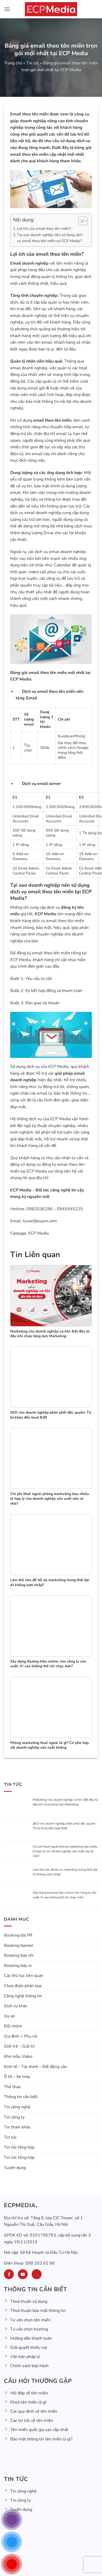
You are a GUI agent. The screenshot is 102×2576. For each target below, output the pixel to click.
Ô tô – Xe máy (17, 2080)
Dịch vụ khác (16, 2009)
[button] (7, 9)
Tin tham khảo (17, 2131)
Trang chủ (13, 63)
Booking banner (19, 1949)
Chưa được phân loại (23, 1989)
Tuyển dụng (15, 2171)
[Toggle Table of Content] (80, 221)
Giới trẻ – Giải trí (19, 2050)
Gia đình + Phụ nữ (21, 2040)
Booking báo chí (19, 1959)
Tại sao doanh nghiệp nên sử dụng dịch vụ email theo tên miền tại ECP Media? (50, 238)
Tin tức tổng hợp (19, 2151)
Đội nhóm (13, 2029)
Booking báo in (18, 1969)
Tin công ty (14, 2120)
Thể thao (12, 2090)
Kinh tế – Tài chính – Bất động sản (35, 2070)
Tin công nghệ (17, 2110)
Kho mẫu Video (18, 2060)
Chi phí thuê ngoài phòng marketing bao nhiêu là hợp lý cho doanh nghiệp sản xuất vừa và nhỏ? (65, 1852)
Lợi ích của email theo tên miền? (44, 228)
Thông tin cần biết (21, 2100)
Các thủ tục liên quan (24, 1979)
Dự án (9, 2019)
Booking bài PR (18, 1939)
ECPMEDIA (20, 2209)
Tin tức (33, 63)
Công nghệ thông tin (23, 1999)
